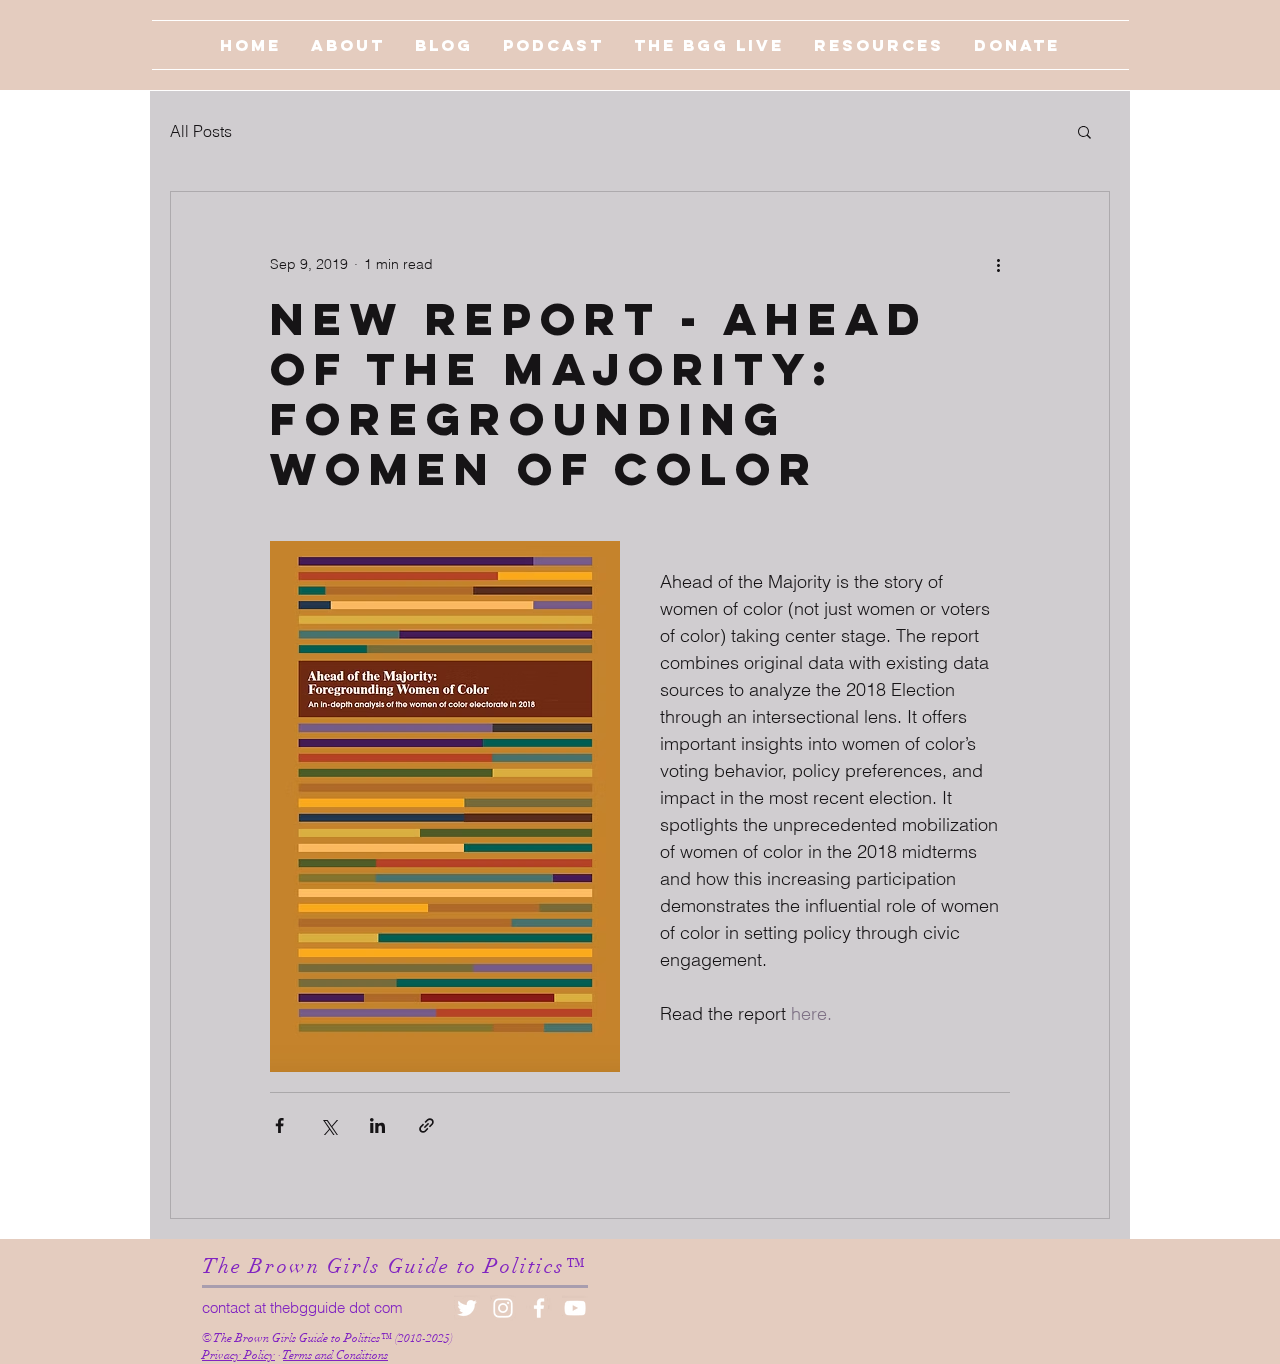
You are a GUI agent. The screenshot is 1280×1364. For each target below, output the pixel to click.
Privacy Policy (238, 1355)
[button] (1084, 131)
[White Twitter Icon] (467, 1308)
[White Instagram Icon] (503, 1308)
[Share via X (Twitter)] (328, 1125)
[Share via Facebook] (279, 1125)
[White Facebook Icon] (539, 1308)
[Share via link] (426, 1125)
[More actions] (998, 264)
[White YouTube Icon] (575, 1308)
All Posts (201, 131)
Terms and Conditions (335, 1355)
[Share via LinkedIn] (377, 1125)
